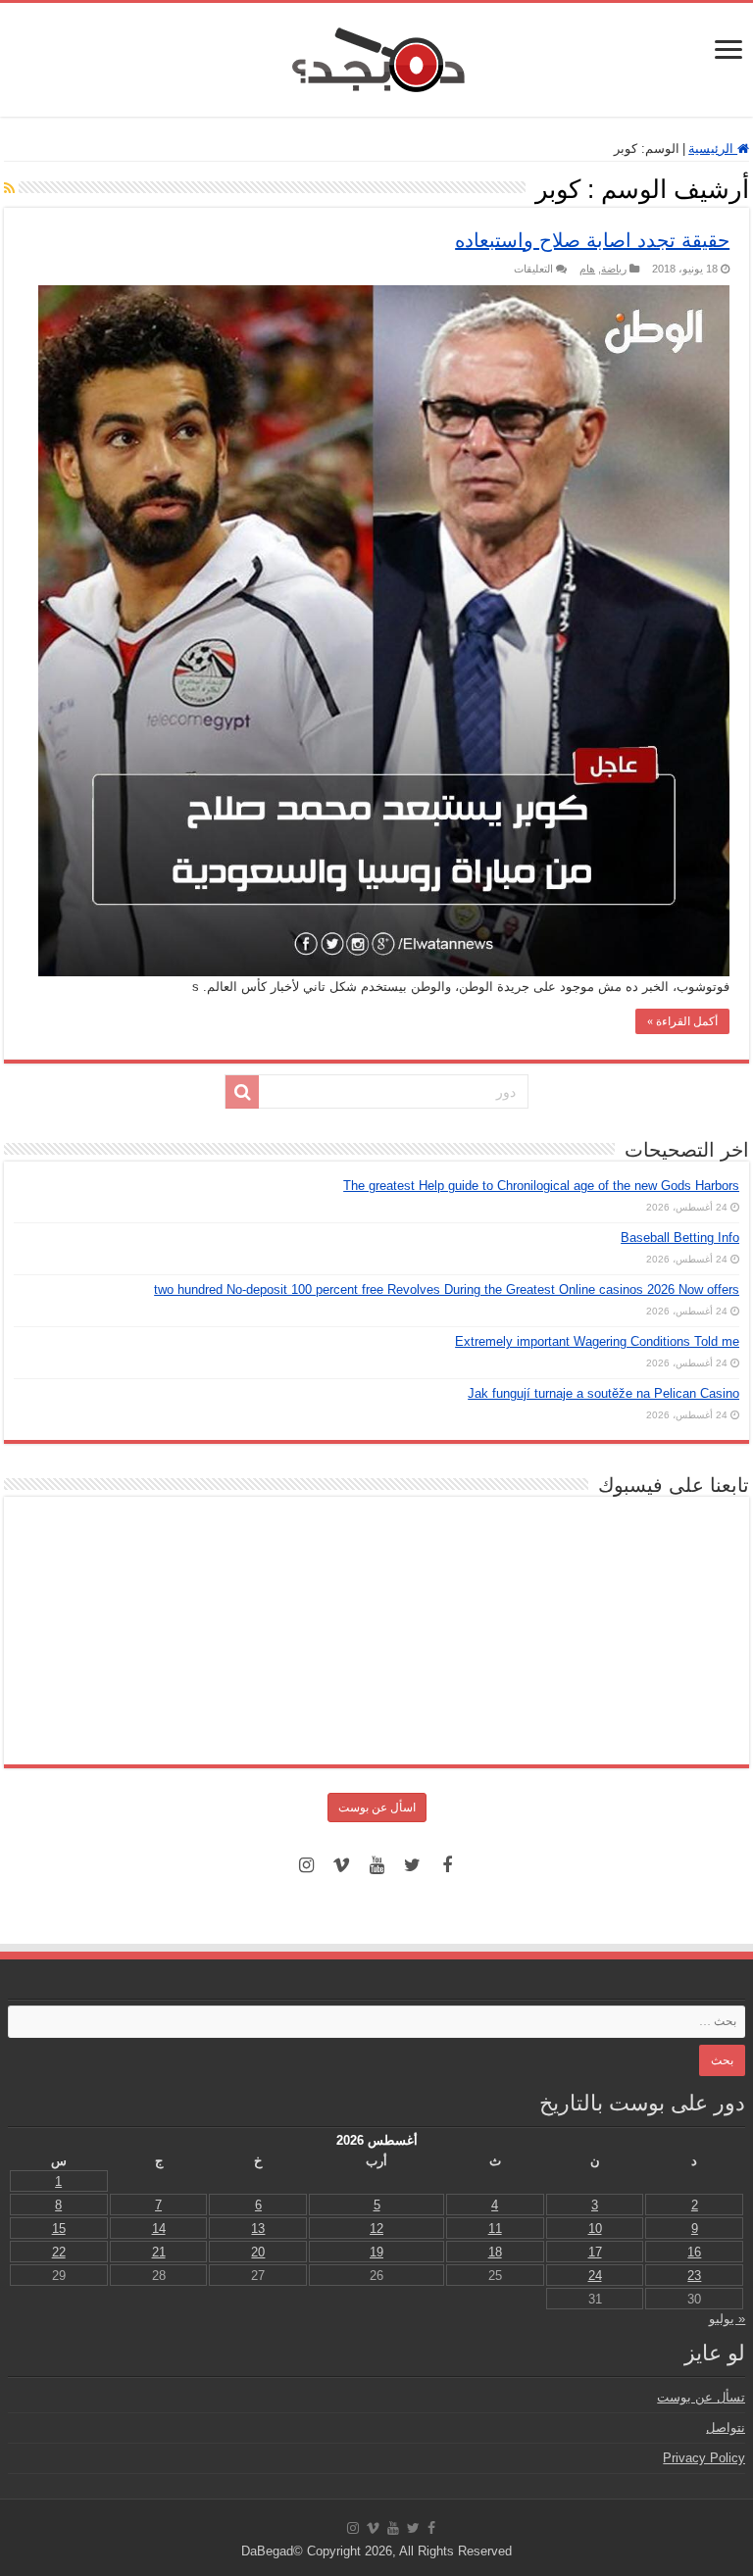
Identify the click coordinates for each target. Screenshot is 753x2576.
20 (258, 2252)
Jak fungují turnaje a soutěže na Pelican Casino (603, 1393)
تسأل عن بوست (701, 2397)
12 (376, 2229)
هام (587, 269)
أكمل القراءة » (682, 1021)
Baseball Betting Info (680, 1238)
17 (595, 2252)
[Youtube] (376, 1865)
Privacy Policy (704, 2458)
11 (495, 2229)
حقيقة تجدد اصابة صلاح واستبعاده (592, 240)
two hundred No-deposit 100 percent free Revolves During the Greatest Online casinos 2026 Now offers (447, 1289)
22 (59, 2252)
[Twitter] (412, 1865)
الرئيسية (713, 149)
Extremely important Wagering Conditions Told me (597, 1341)
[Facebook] (447, 1865)
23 (694, 2276)
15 (59, 2229)
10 (595, 2229)
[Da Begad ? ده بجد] (376, 56)
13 (258, 2229)
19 (376, 2252)
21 (159, 2252)
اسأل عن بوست (377, 1808)
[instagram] (306, 1865)
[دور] (242, 1092)
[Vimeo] (341, 1865)
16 (694, 2252)
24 (595, 2276)
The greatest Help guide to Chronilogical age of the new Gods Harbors (541, 1186)
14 (159, 2229)
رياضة (614, 269)
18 (495, 2252)
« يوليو (727, 2319)
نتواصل (726, 2427)
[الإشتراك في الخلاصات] (9, 188)
